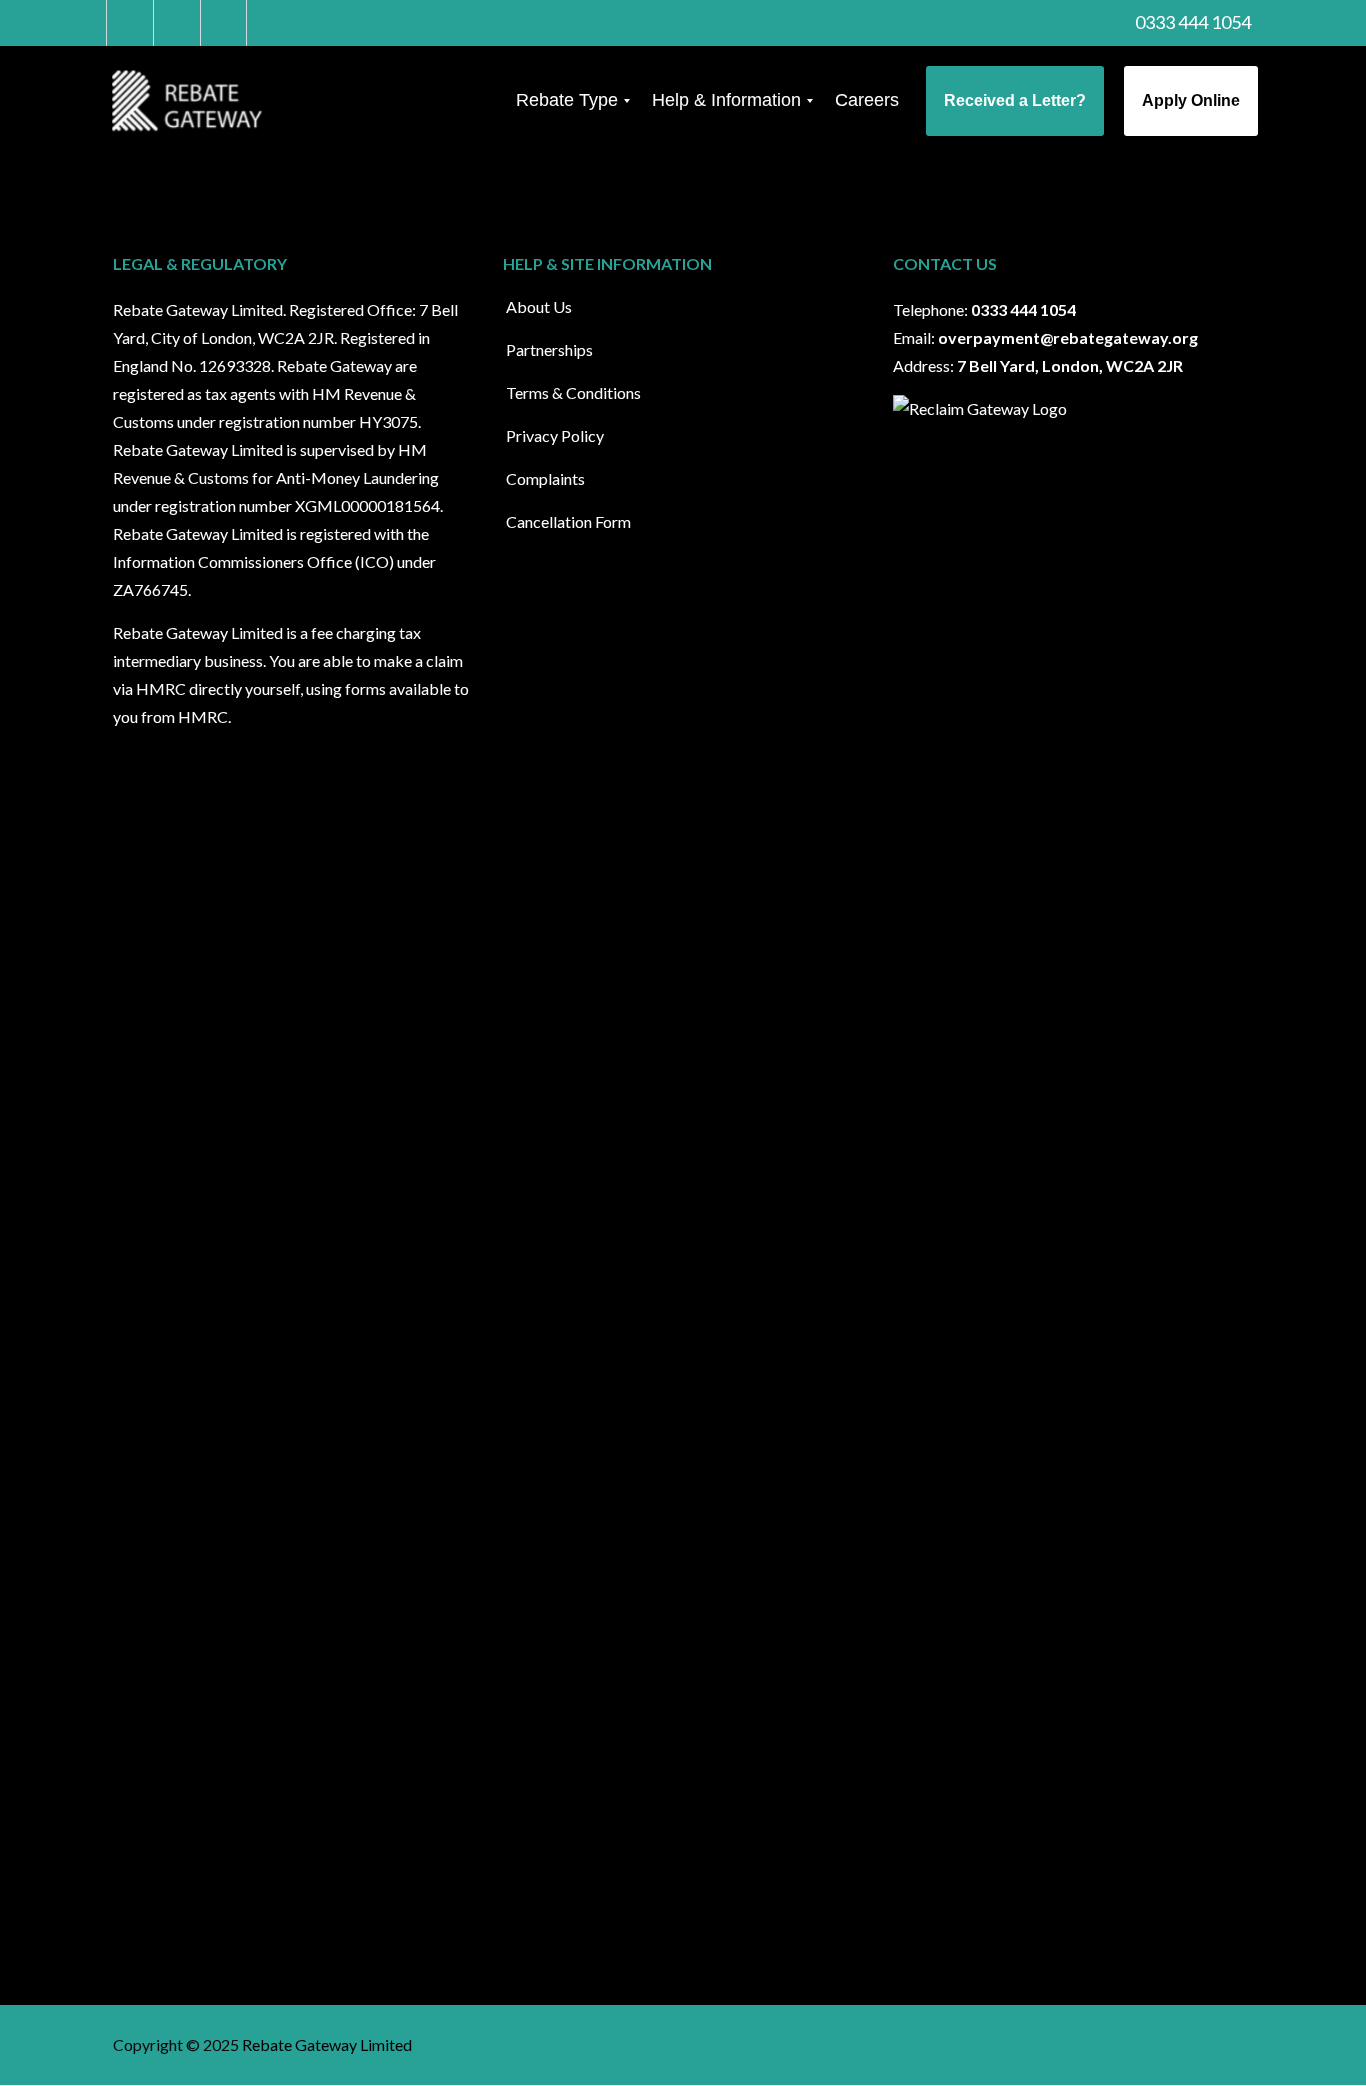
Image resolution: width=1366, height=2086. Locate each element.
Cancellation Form (568, 521)
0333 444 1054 (1191, 22)
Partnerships (549, 349)
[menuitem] (567, 101)
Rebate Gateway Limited (327, 2044)
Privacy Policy (555, 435)
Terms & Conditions (573, 392)
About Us (539, 306)
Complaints (545, 478)
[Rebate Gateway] (191, 101)
